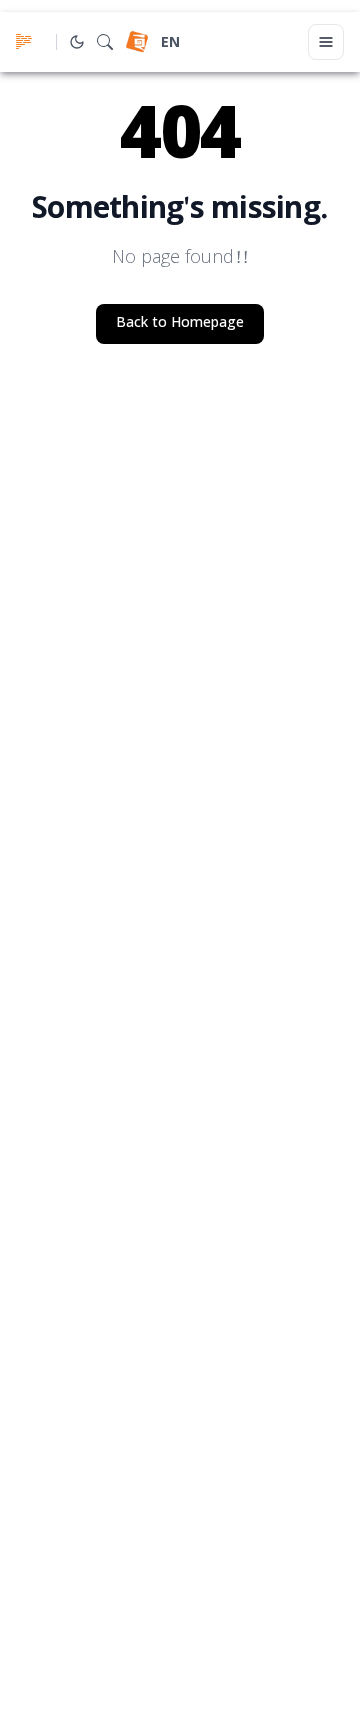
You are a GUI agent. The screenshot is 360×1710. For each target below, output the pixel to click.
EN (170, 43)
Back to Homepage (180, 323)
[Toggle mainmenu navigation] (326, 42)
